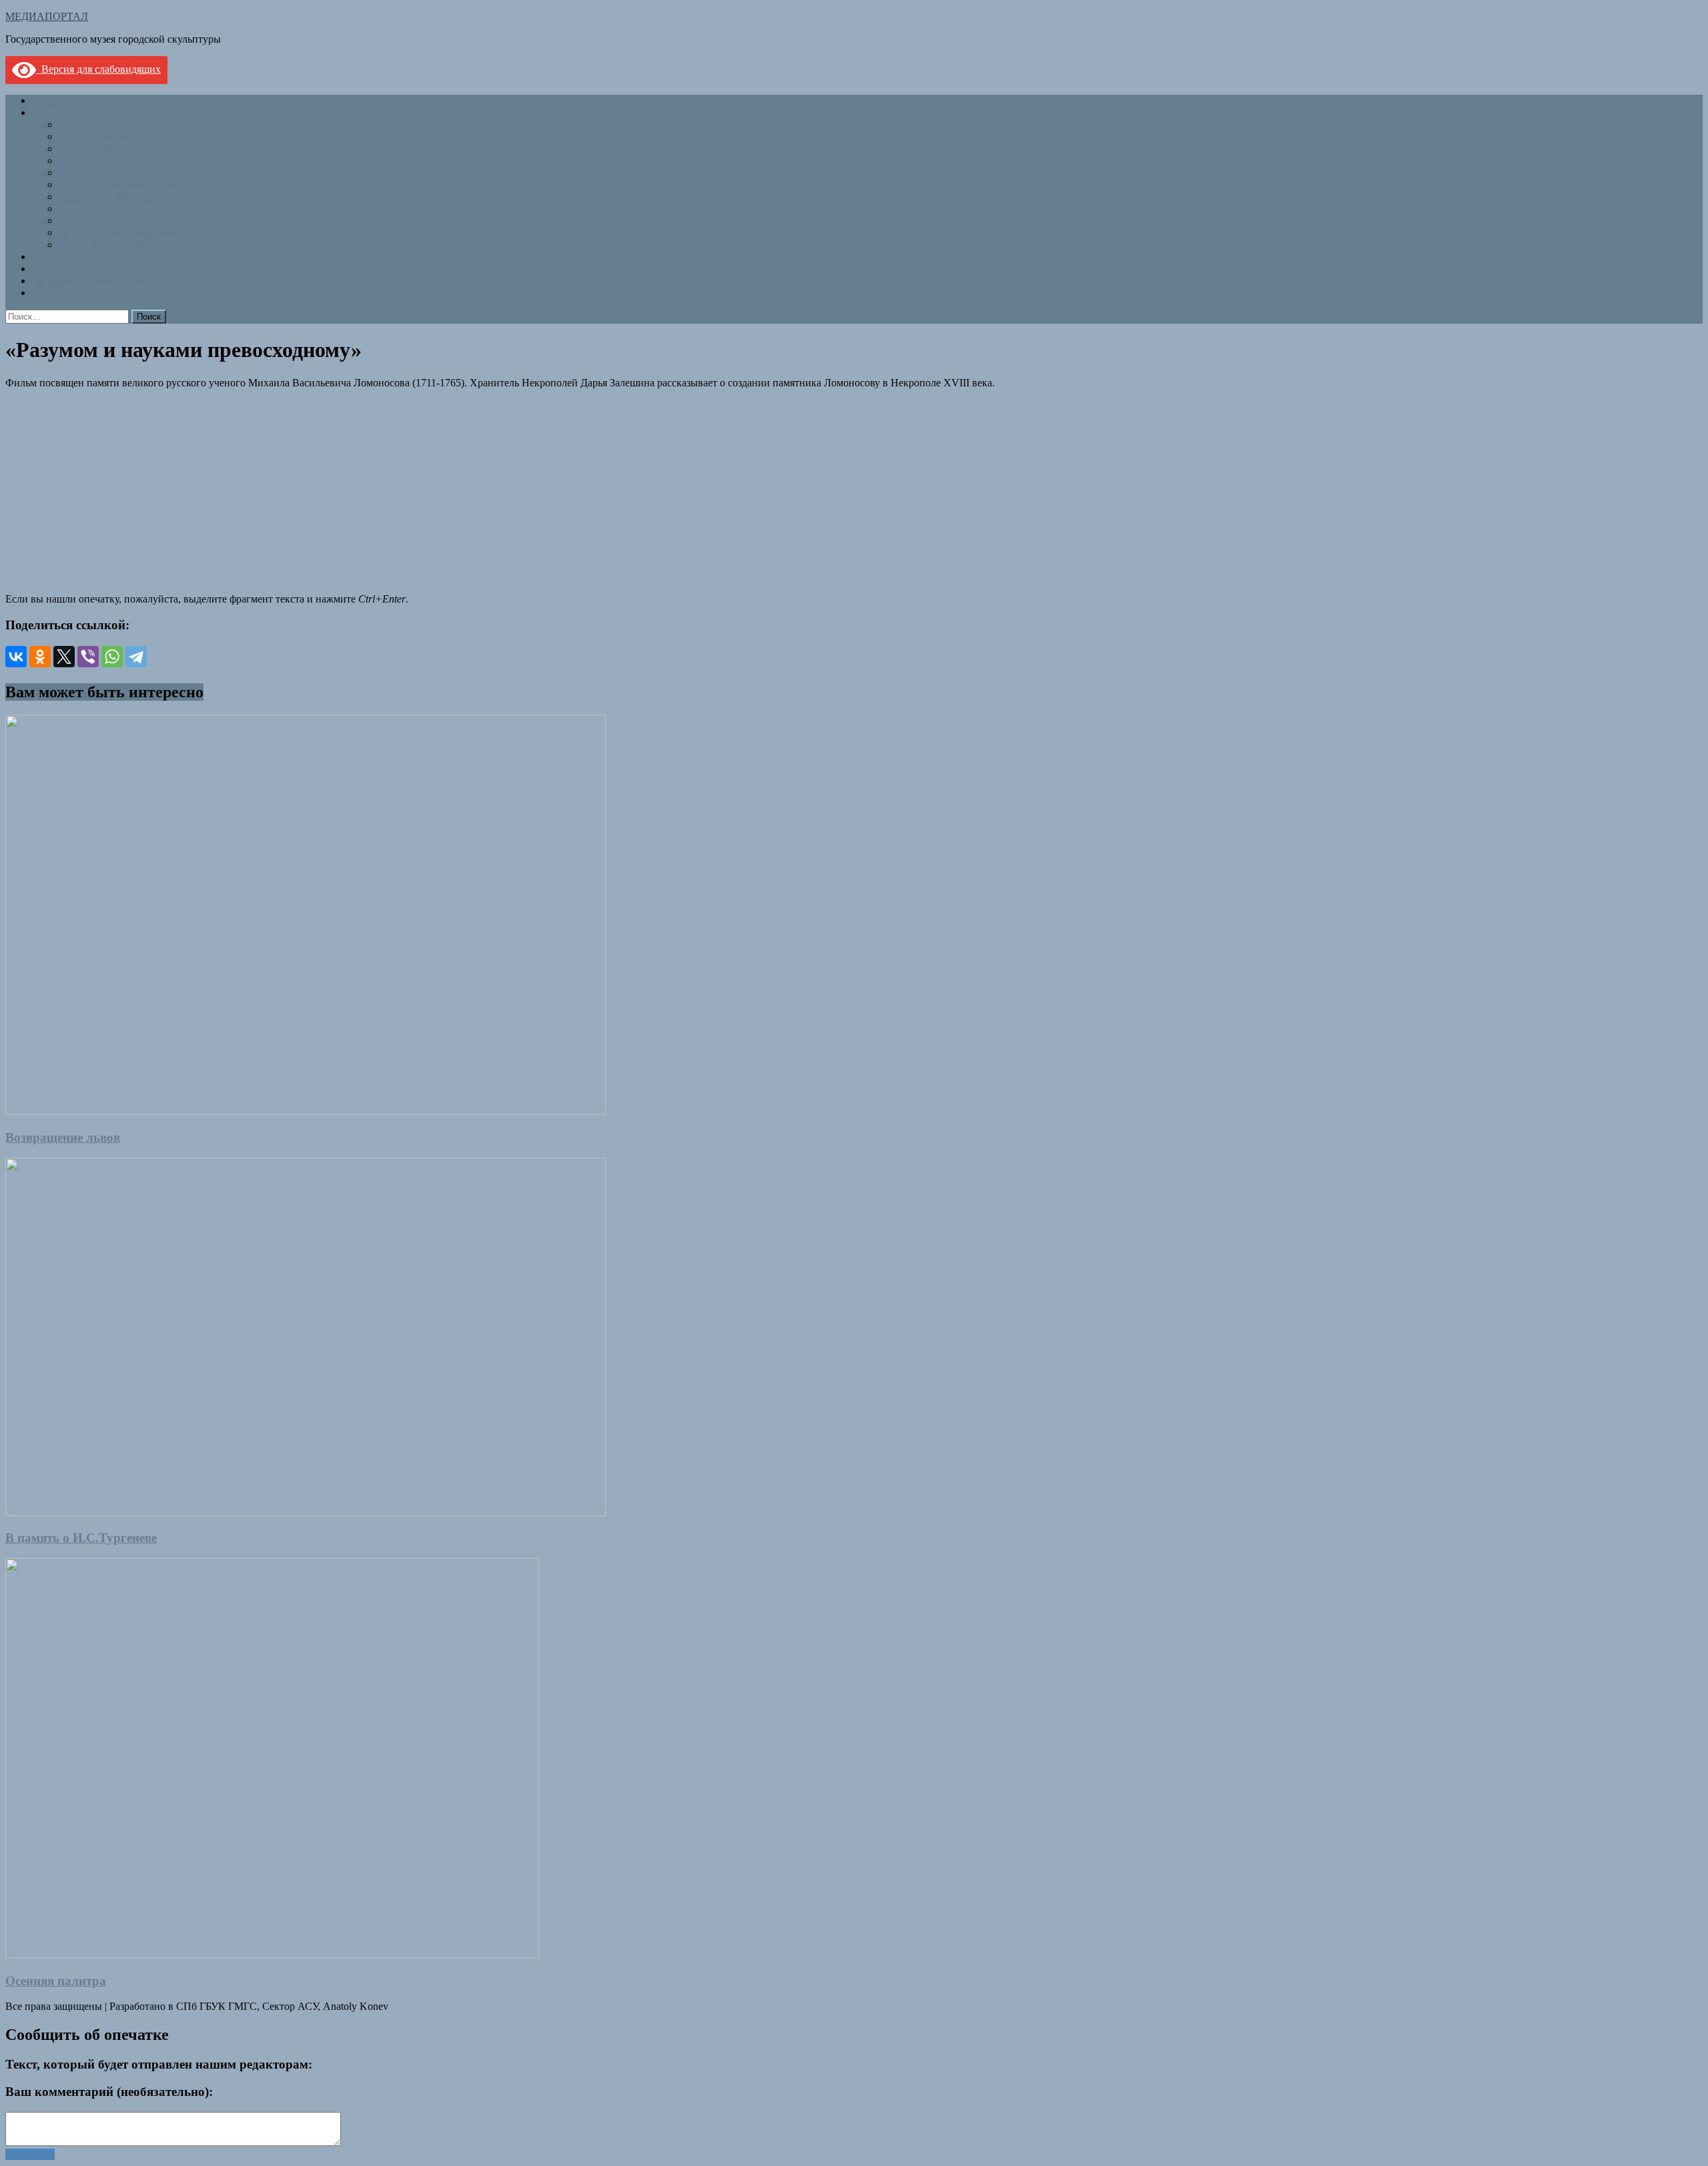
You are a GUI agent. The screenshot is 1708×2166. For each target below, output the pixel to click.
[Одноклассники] (40, 657)
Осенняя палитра (56, 1981)
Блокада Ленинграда (106, 136)
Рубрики (52, 112)
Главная (50, 100)
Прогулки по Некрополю (89, 281)
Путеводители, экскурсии (118, 233)
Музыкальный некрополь (117, 185)
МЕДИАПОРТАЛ (47, 16)
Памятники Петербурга (112, 197)
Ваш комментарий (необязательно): (109, 2092)
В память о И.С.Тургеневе (81, 1538)
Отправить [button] (30, 2154)
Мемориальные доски (108, 209)
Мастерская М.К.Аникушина (98, 257)
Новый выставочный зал (89, 269)
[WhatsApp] (112, 657)
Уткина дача (87, 124)
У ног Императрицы (105, 245)
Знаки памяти (90, 172)
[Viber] (88, 657)
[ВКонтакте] (16, 657)
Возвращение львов (63, 1137)
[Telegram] (136, 657)
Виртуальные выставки (112, 160)
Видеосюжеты (91, 148)
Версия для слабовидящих (98, 69)
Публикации (88, 221)
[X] (64, 657)
